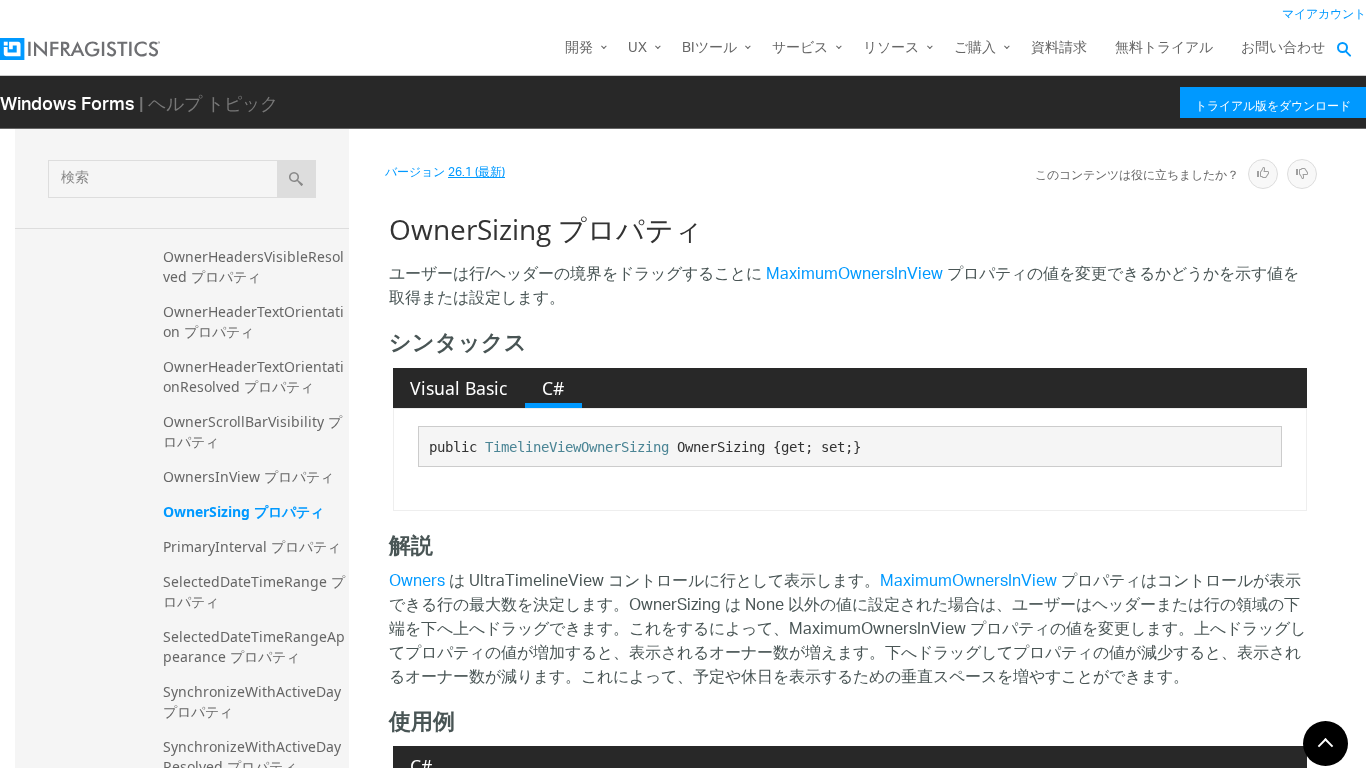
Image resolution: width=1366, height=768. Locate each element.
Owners (417, 582)
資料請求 (1059, 48)
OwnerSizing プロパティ (243, 511)
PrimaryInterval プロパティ (252, 546)
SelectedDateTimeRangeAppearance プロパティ (254, 646)
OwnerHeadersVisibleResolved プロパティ (253, 266)
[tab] (459, 388)
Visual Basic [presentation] (458, 388)
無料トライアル (1164, 48)
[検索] (296, 179)
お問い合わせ (1283, 48)
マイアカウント (1324, 14)
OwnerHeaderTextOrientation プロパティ (253, 321)
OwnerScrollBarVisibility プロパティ (252, 431)
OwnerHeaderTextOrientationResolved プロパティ (253, 376)
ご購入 (975, 48)
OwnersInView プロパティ (248, 476)
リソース (891, 48)
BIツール (709, 48)
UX (637, 48)
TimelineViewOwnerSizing (577, 447)
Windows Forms (67, 102)
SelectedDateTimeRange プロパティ (254, 591)
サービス (800, 48)
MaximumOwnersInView (854, 275)
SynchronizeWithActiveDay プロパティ (254, 701)
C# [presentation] (553, 388)
